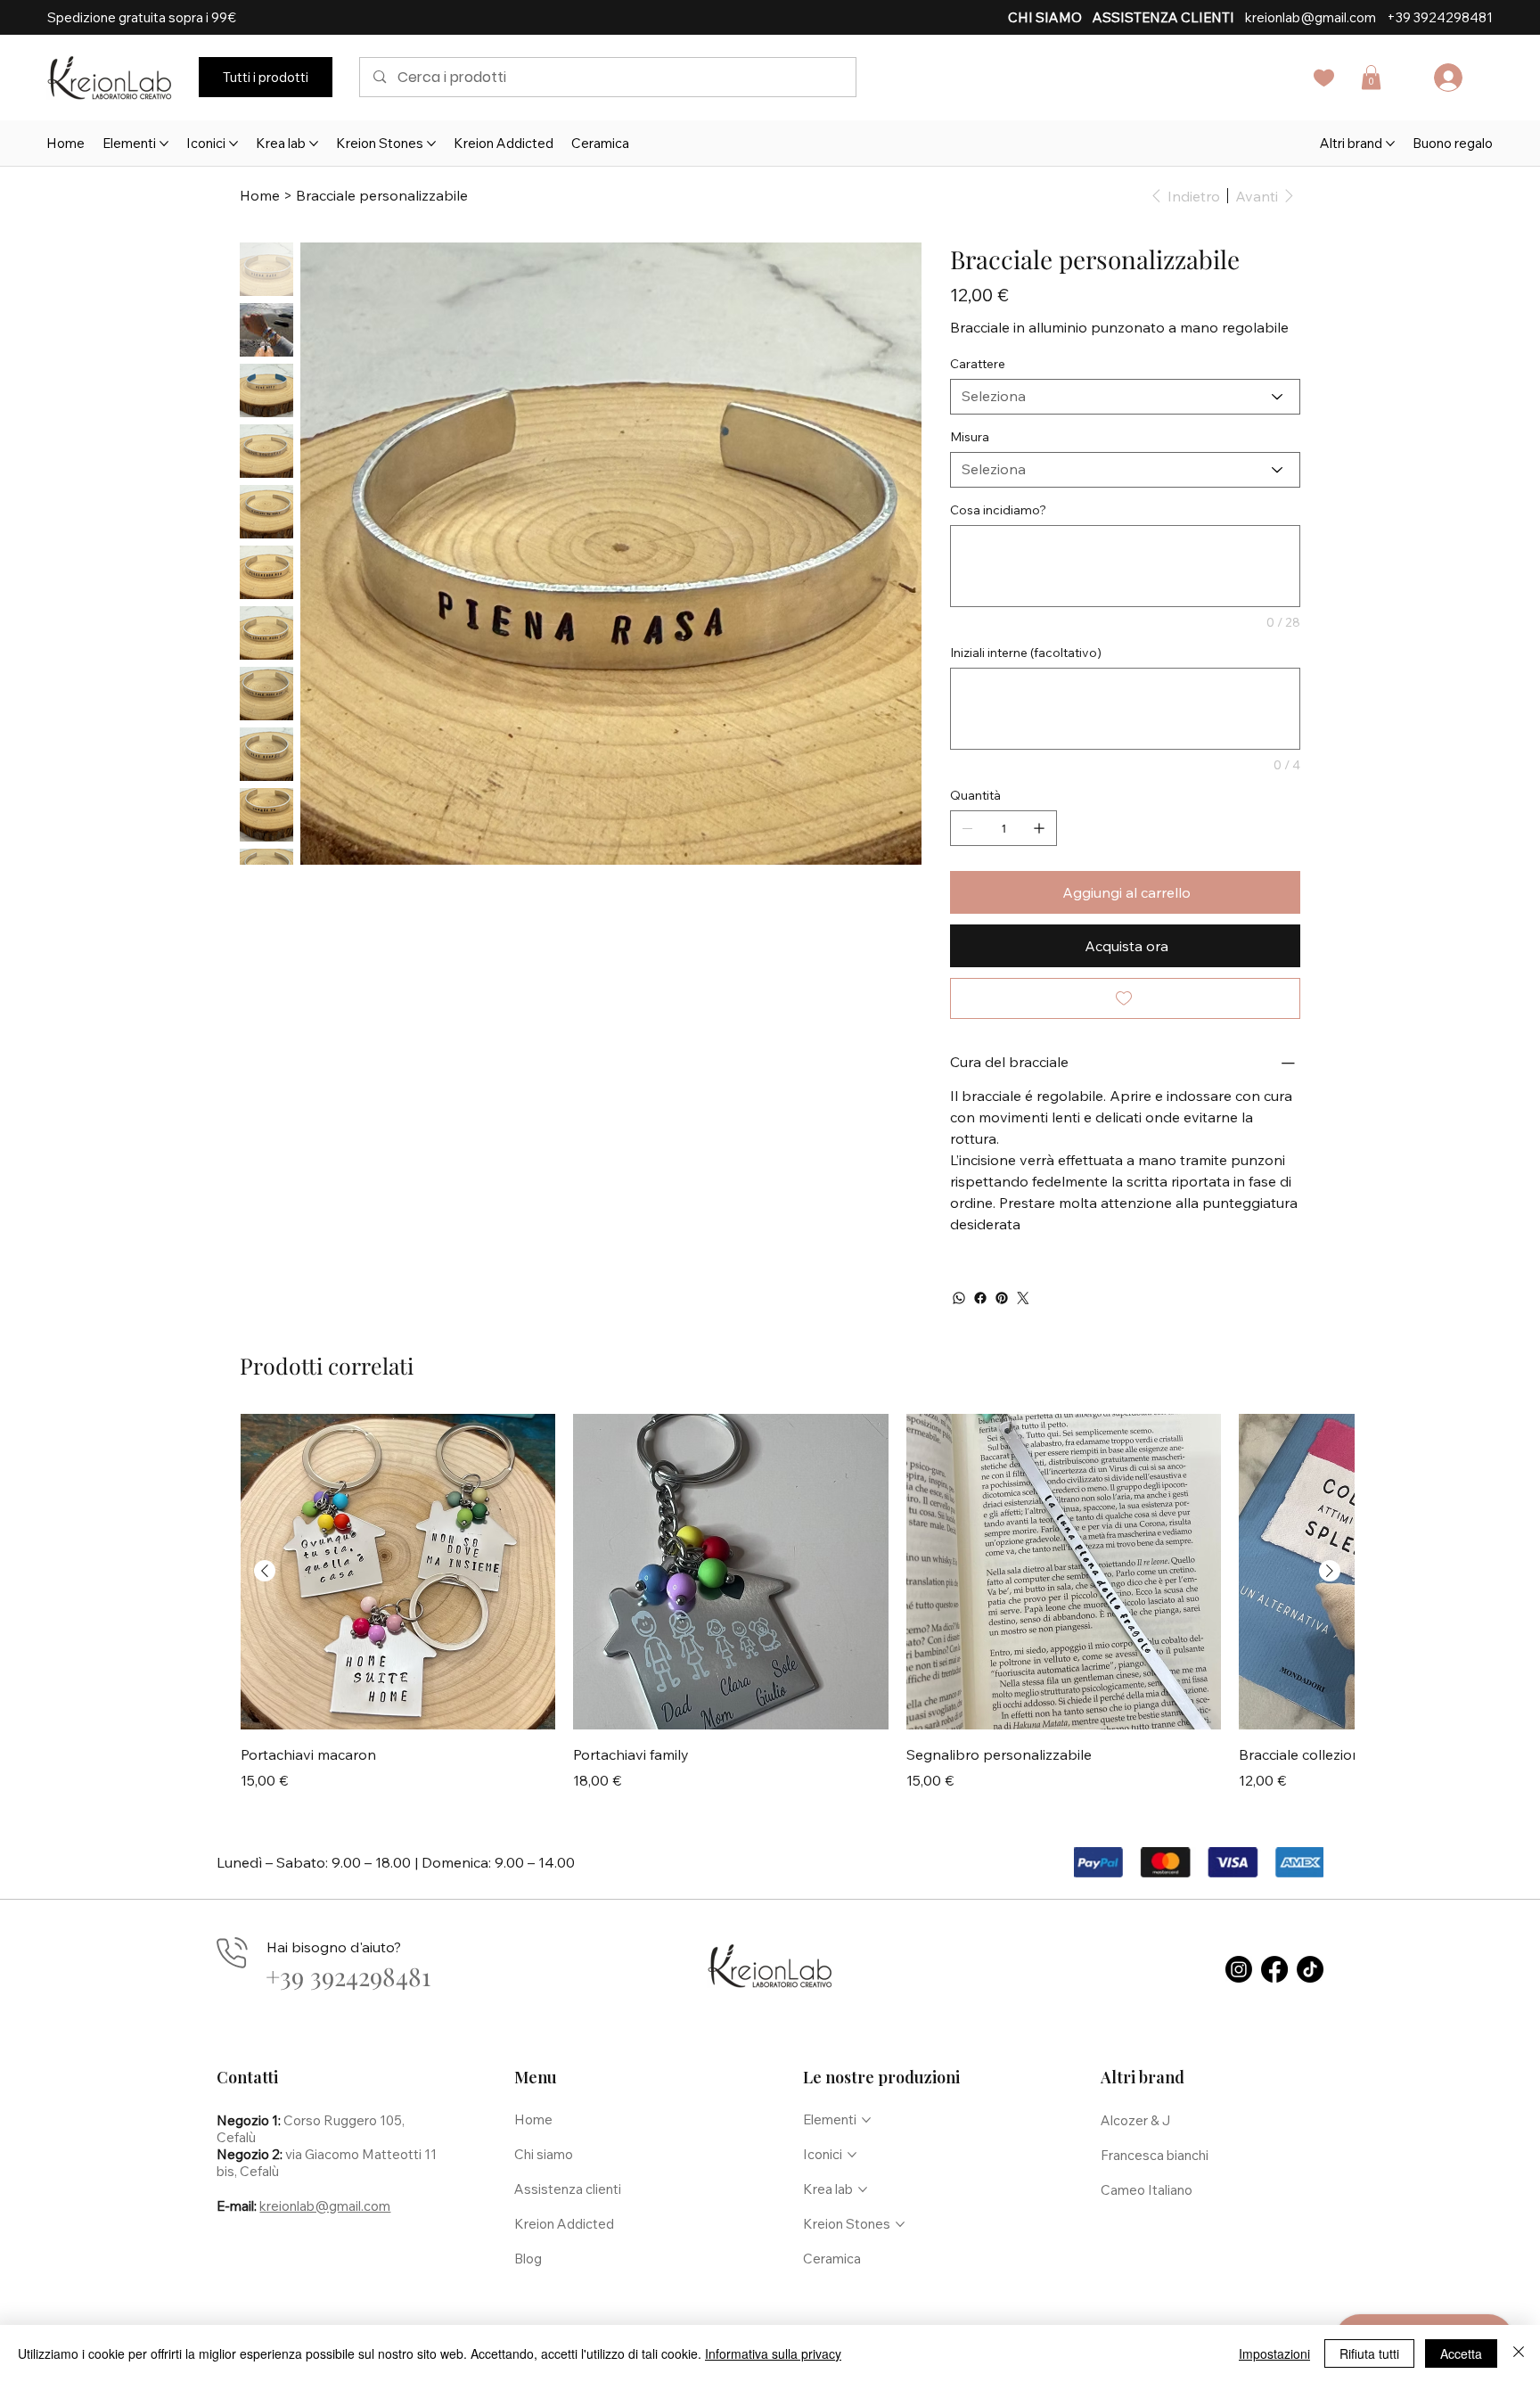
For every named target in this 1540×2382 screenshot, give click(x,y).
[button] (1101, 999)
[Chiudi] (1519, 2353)
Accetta (1461, 2353)
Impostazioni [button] (1274, 2353)
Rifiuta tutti (1369, 2353)
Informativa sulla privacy (773, 2353)
